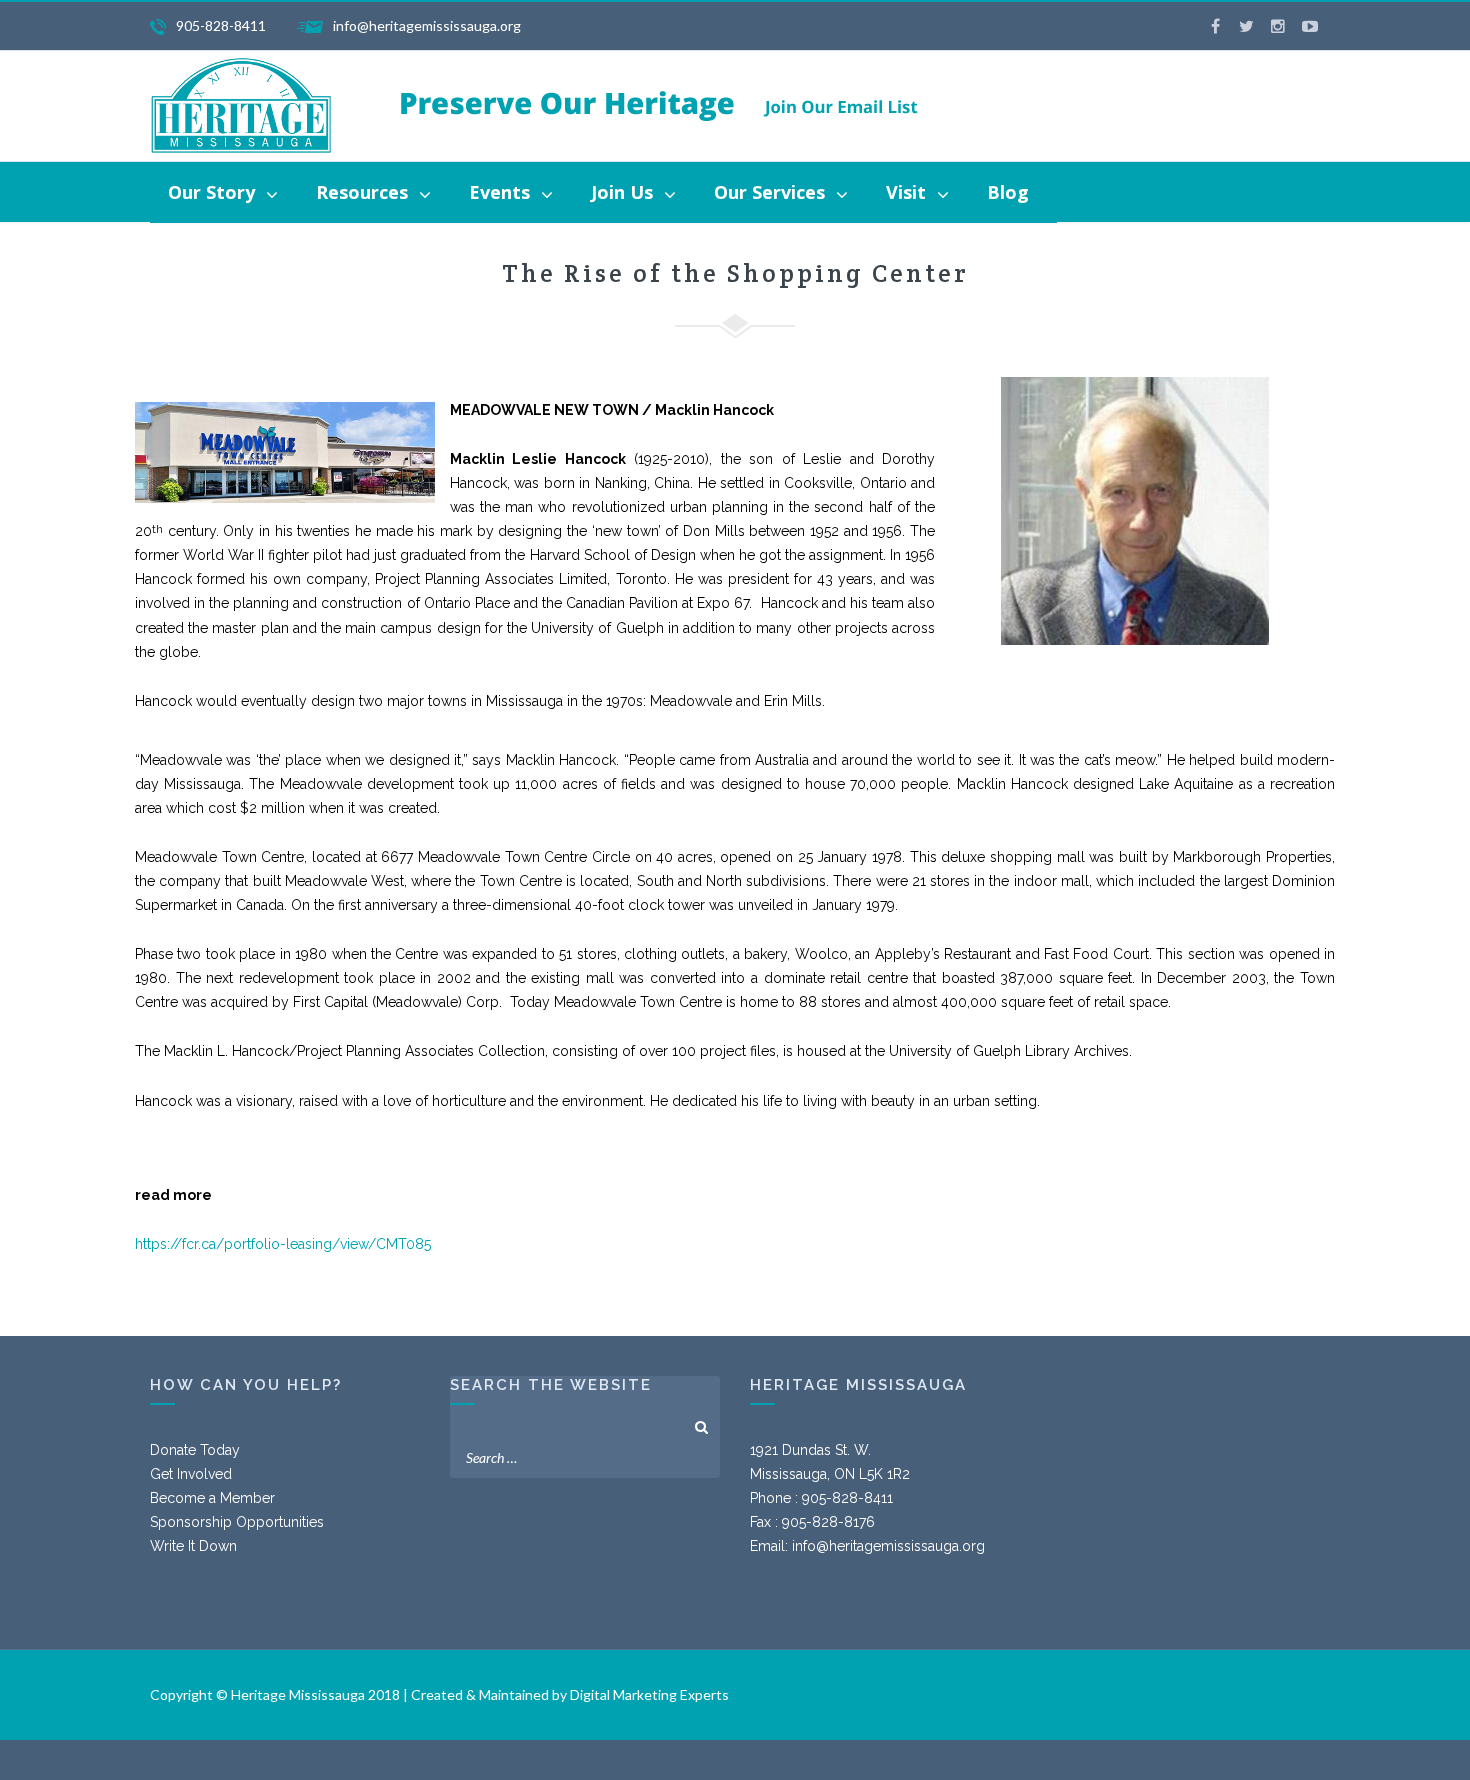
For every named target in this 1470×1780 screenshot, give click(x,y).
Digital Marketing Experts (649, 1694)
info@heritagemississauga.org (888, 1546)
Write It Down (193, 1546)
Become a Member (212, 1498)
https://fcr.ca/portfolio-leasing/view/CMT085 (285, 1244)
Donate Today (195, 1450)
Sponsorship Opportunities (237, 1522)
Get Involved (191, 1474)
